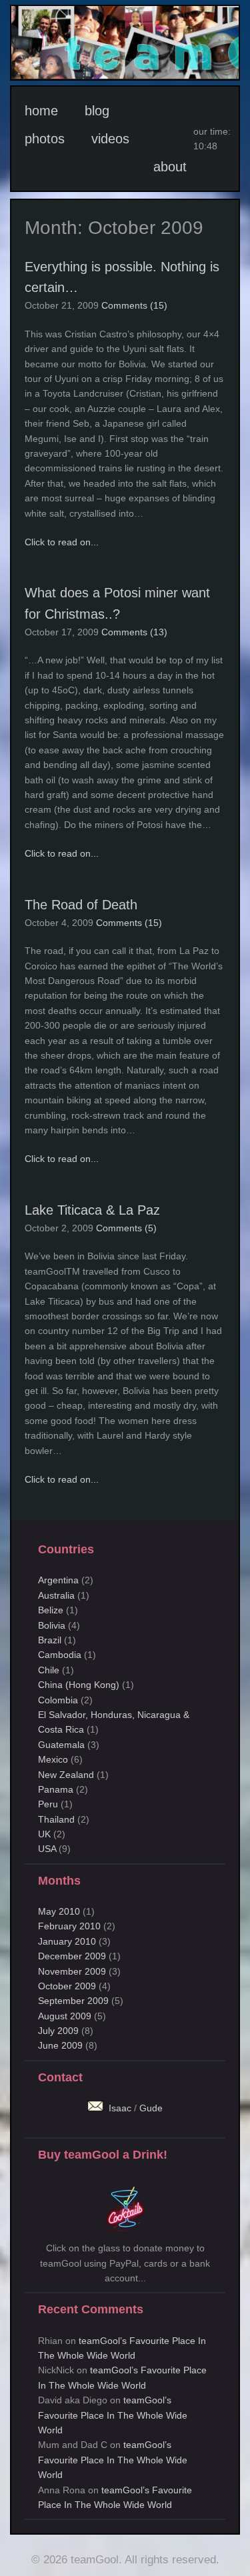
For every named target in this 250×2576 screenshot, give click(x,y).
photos (45, 139)
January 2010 (67, 1941)
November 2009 (72, 1971)
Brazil (50, 1640)
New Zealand (66, 1775)
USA (47, 1849)
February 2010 (69, 1926)
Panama (56, 1789)
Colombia (58, 1700)
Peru (48, 1804)
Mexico (53, 1759)
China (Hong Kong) (79, 1685)
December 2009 (72, 1956)
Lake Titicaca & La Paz (92, 1210)
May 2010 (59, 1911)
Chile (49, 1670)
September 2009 (73, 2001)
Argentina (58, 1580)
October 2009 (67, 1986)
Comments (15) (134, 305)
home (41, 111)
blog (97, 111)
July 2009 (58, 2031)
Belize (51, 1610)
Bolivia (52, 1625)
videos (110, 139)
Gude (151, 2108)
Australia (56, 1595)
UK (44, 1834)
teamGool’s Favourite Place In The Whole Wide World (113, 2415)
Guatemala (61, 1745)
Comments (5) (126, 1228)
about (170, 167)
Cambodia (60, 1655)
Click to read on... (62, 542)
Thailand (56, 1819)
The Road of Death (81, 905)
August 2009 (65, 2016)
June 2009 (60, 2045)
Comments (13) (134, 632)
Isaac (119, 2108)
